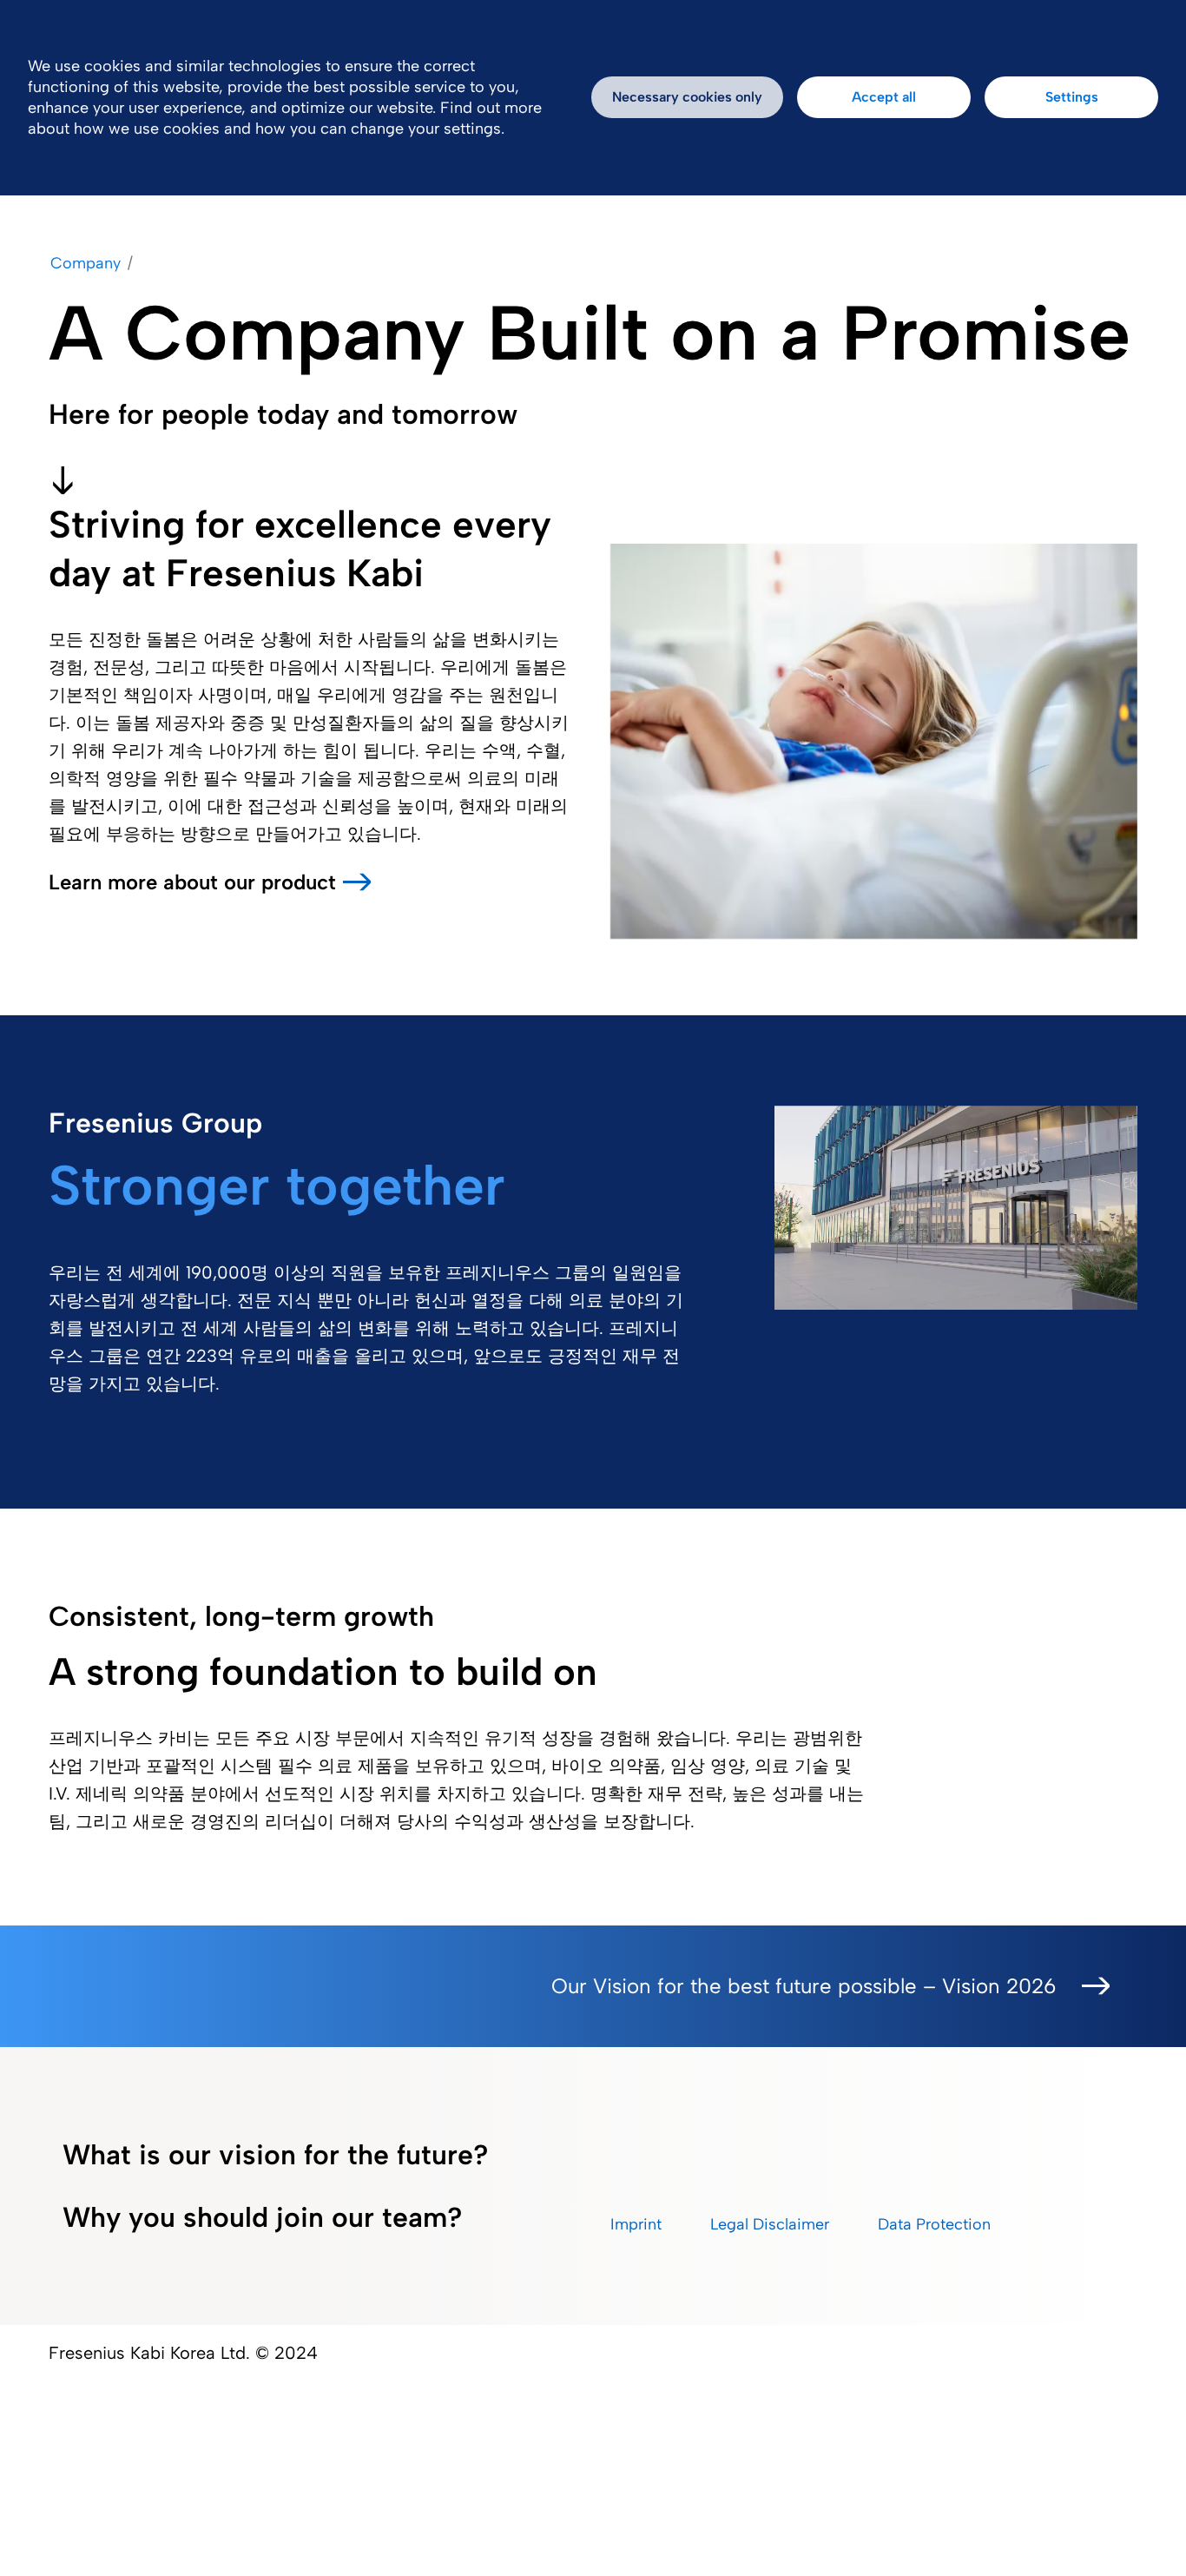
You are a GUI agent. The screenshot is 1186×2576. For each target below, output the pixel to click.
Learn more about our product (192, 882)
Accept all (884, 97)
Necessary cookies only (687, 97)
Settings (1072, 97)
